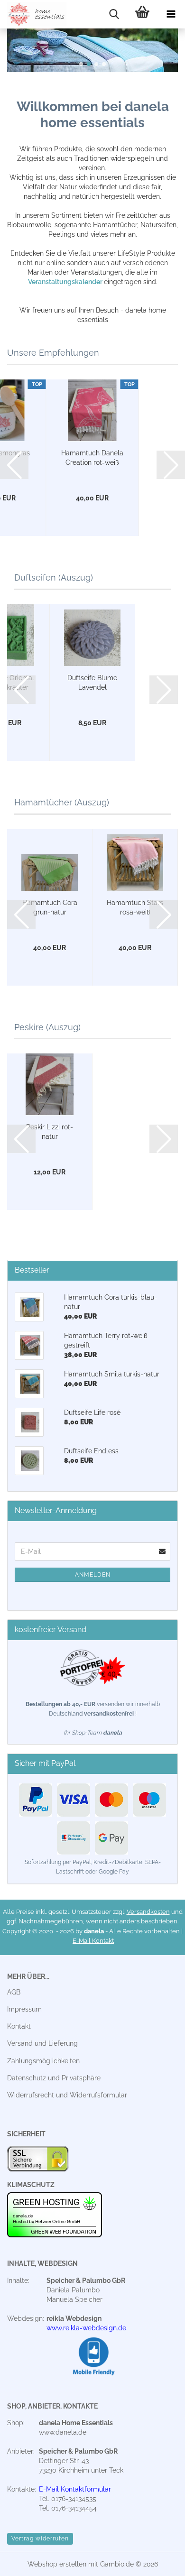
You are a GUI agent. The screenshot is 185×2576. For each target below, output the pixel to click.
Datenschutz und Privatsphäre (54, 2078)
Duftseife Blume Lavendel (92, 683)
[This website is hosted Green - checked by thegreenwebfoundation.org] (55, 2215)
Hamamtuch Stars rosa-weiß (135, 907)
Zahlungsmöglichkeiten (43, 2061)
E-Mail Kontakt (93, 1941)
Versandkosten (148, 1912)
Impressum (24, 2009)
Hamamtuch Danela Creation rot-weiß (92, 458)
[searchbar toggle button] (114, 14)
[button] (81, 64)
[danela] (33, 14)
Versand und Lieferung (42, 2043)
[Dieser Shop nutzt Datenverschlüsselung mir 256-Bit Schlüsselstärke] (38, 2161)
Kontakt (19, 2026)
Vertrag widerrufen (40, 2539)
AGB (14, 1992)
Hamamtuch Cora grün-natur (50, 907)
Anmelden (93, 1575)
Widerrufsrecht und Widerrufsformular (67, 2095)
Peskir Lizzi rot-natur (50, 1132)
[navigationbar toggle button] (171, 14)
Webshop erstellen (57, 2564)
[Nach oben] (159, 2562)
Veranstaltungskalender (66, 282)
